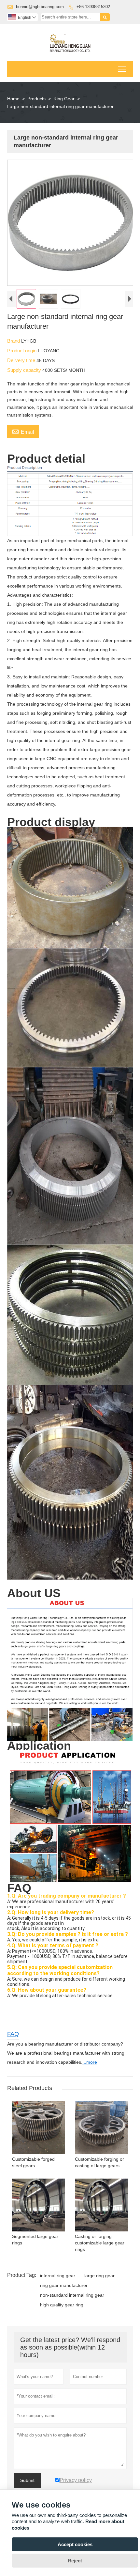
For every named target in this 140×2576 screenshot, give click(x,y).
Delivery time (22, 360)
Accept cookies (75, 2544)
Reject (75, 2561)
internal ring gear (58, 2276)
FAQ (13, 2034)
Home (13, 99)
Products (36, 99)
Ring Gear (64, 99)
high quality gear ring (62, 2305)
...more (90, 2062)
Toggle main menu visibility (122, 69)
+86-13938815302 (93, 7)
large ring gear (99, 2276)
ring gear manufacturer (64, 2285)
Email (23, 431)
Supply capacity (25, 370)
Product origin (22, 351)
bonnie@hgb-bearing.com (40, 7)
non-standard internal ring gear (72, 2295)
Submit (27, 2480)
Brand (14, 341)
